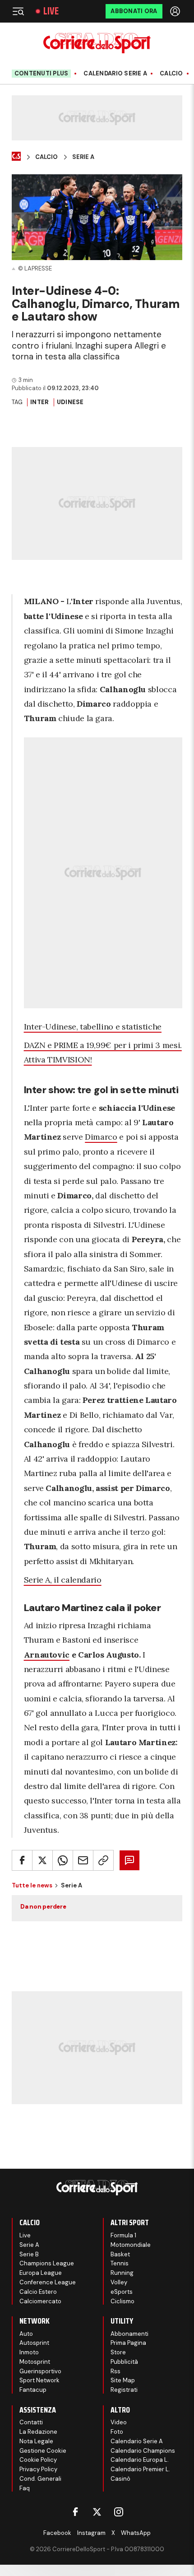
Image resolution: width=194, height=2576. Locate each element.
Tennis (120, 2263)
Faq (25, 2488)
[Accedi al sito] (176, 11)
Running (122, 2273)
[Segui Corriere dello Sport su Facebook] (75, 2512)
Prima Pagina (128, 2343)
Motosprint (35, 2362)
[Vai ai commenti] (129, 1860)
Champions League (47, 2263)
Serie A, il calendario (63, 1580)
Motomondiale (131, 2245)
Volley (119, 2282)
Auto (26, 2334)
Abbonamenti (129, 2334)
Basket (120, 2254)
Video (119, 2422)
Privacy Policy (38, 2469)
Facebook (57, 2533)
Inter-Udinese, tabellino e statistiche (93, 1027)
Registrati (124, 2390)
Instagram (91, 2533)
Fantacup (33, 2390)
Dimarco (101, 1137)
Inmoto (29, 2352)
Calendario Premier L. (140, 2469)
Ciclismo (122, 2301)
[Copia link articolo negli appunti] (103, 1860)
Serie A (83, 157)
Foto (117, 2432)
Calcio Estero (38, 2292)
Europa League (41, 2273)
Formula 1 (123, 2235)
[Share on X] (42, 1860)
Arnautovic (47, 1655)
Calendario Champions (143, 2451)
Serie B (29, 2254)
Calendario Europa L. (140, 2460)
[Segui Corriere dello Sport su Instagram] (119, 2512)
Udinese (70, 402)
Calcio (171, 74)
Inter (39, 402)
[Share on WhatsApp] (63, 1860)
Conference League (48, 2282)
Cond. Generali (40, 2479)
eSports (122, 2292)
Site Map (123, 2380)
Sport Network (39, 2380)
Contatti (31, 2422)
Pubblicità (124, 2362)
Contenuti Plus (42, 73)
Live (51, 11)
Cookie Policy (38, 2460)
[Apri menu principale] (18, 11)
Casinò (120, 2479)
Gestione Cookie (43, 2451)
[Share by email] (83, 1860)
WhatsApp (136, 2533)
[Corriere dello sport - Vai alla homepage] (97, 43)
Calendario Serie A (115, 74)
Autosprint (34, 2343)
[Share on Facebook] (22, 1860)
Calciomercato (40, 2301)
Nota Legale (36, 2441)
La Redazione (38, 2432)
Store (118, 2352)
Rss (115, 2371)
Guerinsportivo (40, 2371)
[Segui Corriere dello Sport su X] (97, 2512)
